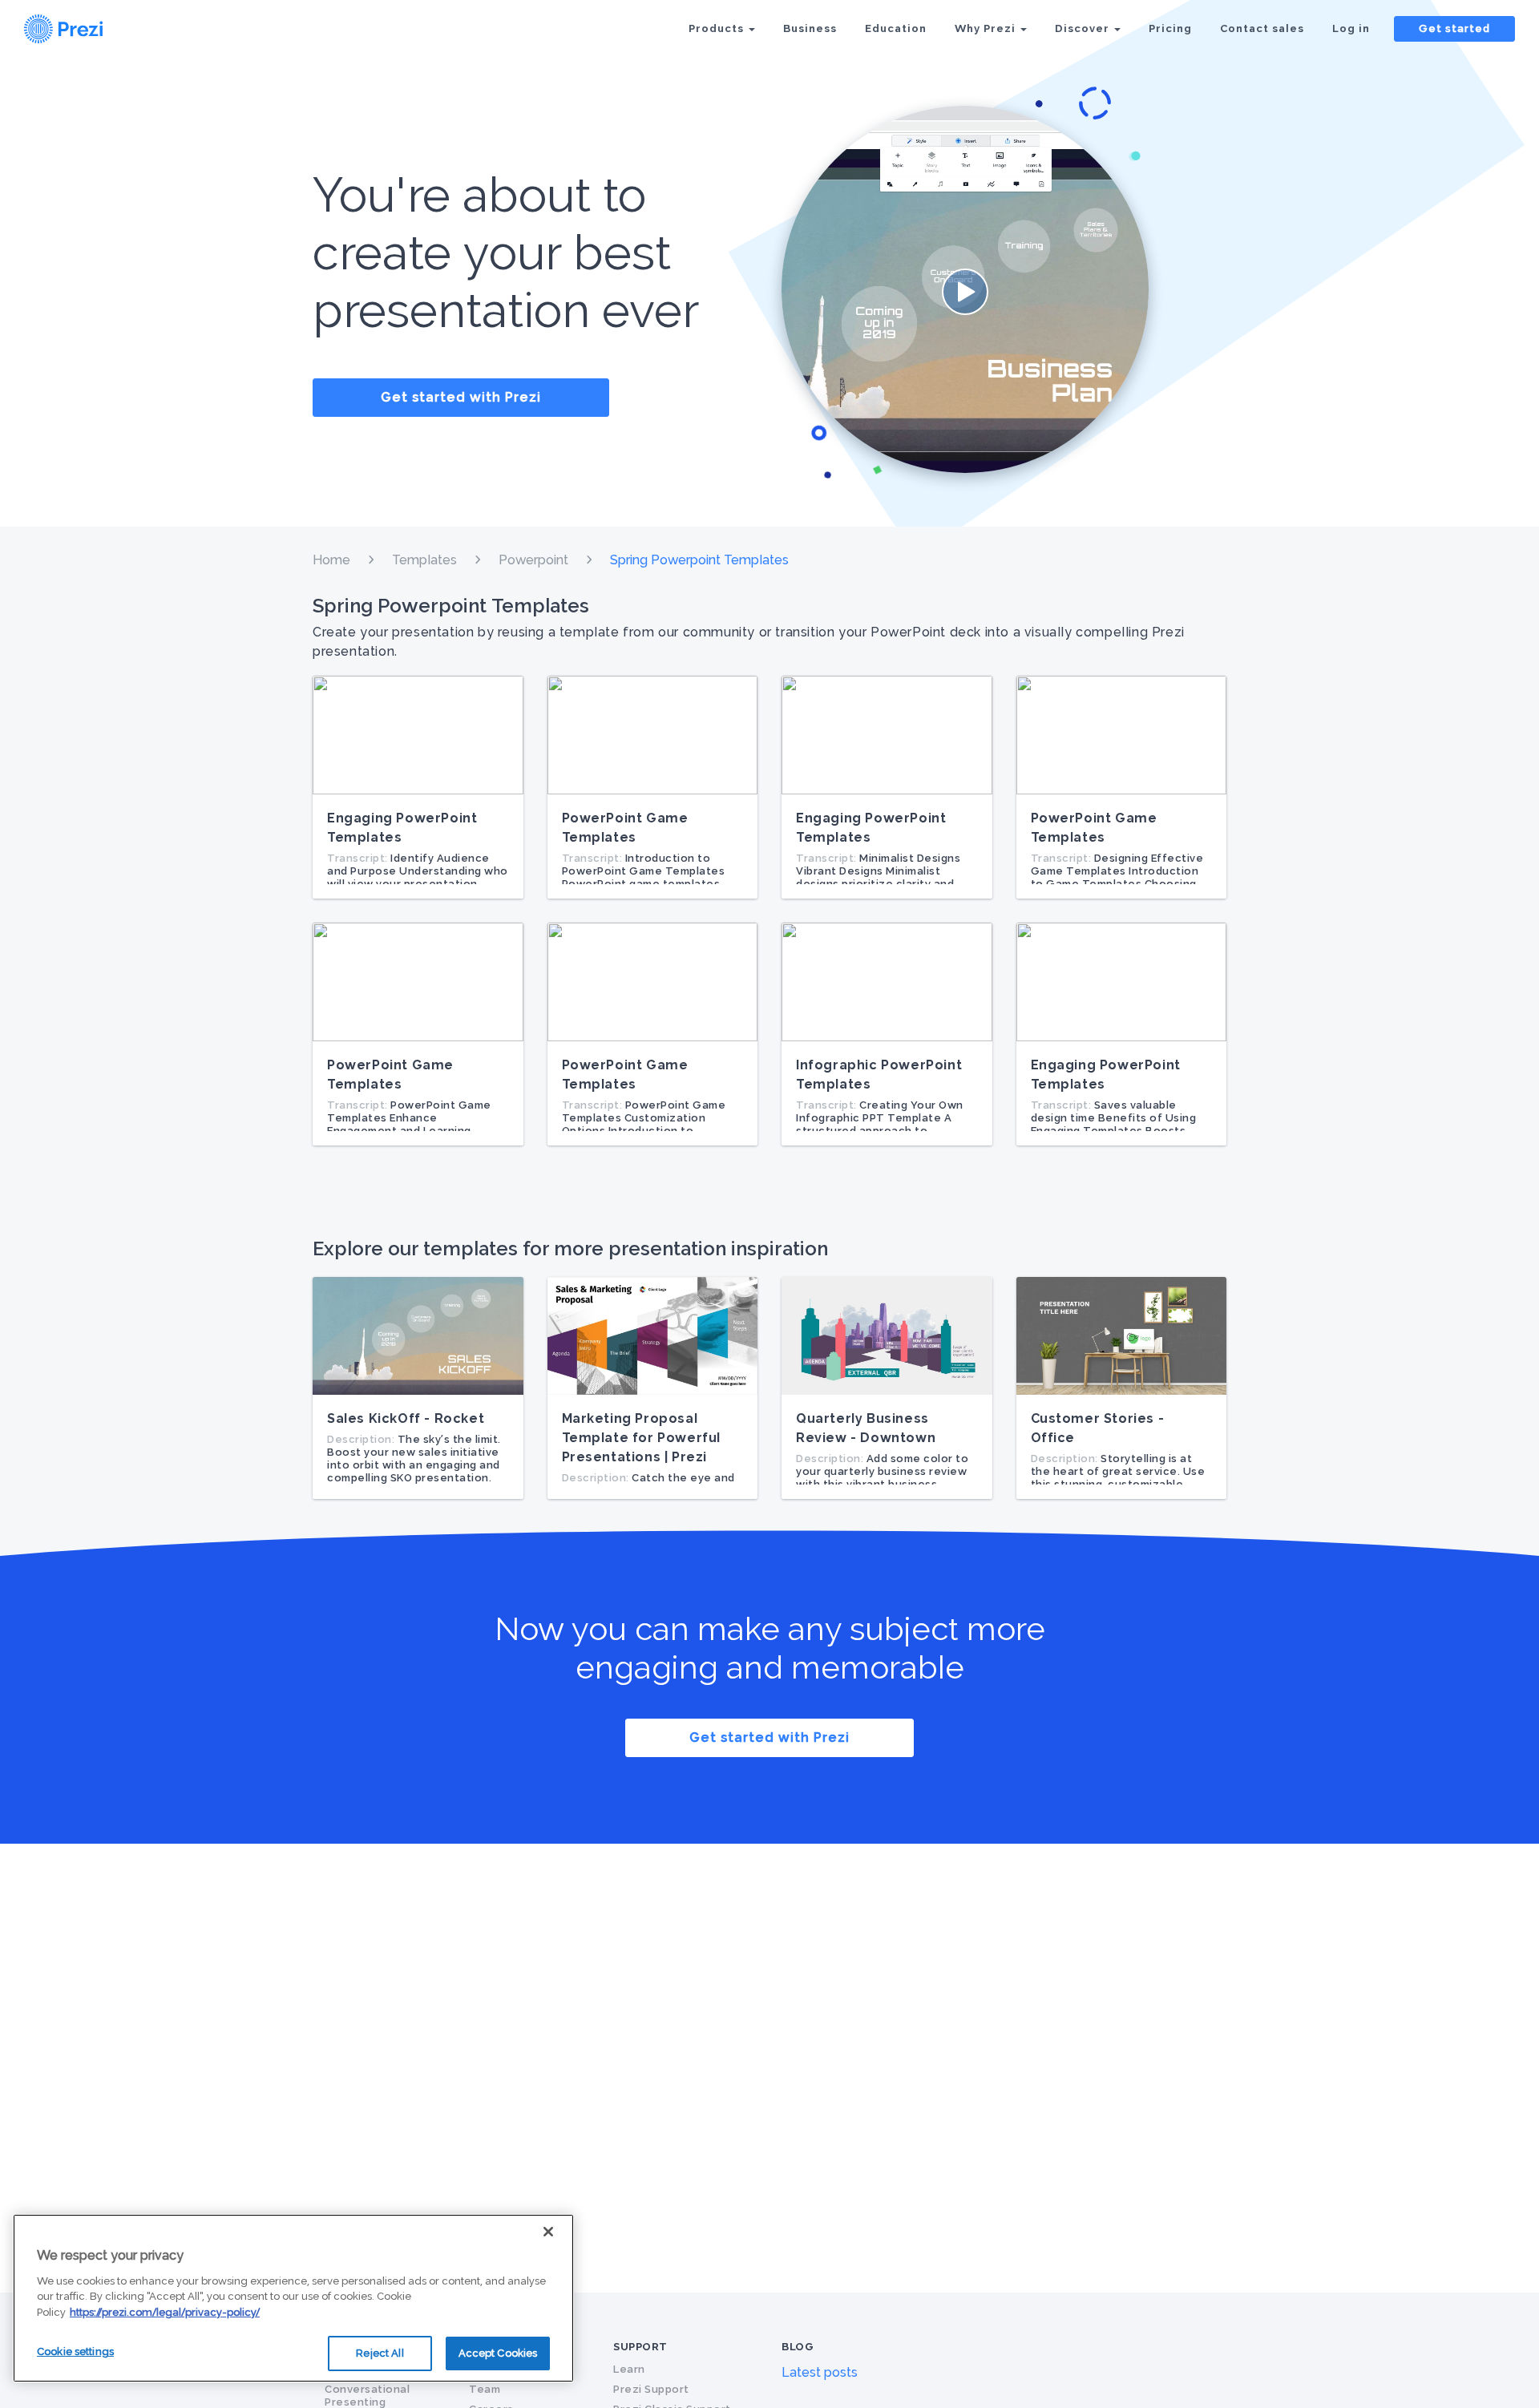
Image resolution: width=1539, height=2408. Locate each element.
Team (485, 2389)
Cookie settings (75, 2351)
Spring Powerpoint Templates (699, 560)
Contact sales (1262, 28)
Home (331, 560)
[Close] (548, 2232)
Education (896, 28)
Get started (1454, 28)
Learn (629, 2369)
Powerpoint (533, 560)
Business (810, 28)
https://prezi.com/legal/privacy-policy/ (165, 2312)
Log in (1351, 28)
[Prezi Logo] (84, 29)
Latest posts (820, 2372)
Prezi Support (651, 2389)
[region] (293, 2298)
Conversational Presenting (367, 2396)
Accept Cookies (498, 2353)
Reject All (380, 2353)
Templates (424, 560)
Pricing (1170, 28)
